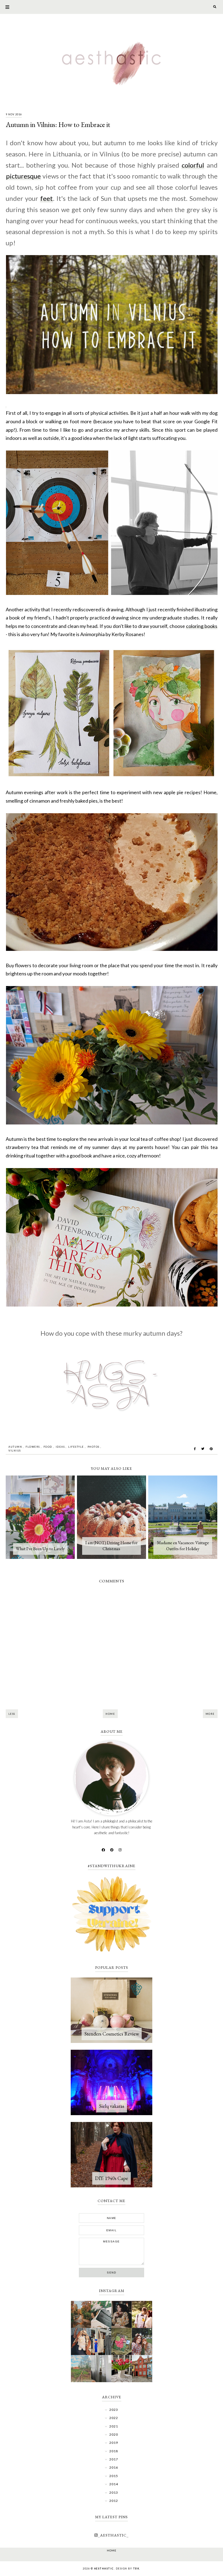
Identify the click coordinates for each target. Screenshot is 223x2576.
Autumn (15, 1447)
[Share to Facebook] (195, 1449)
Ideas (60, 1447)
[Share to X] (203, 1449)
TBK (136, 2569)
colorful (193, 165)
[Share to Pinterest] (211, 1449)
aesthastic (104, 2569)
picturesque (23, 176)
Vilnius (15, 1451)
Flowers (33, 1447)
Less (12, 1714)
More (210, 1714)
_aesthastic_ (113, 2535)
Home (110, 1714)
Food (48, 1447)
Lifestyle (76, 1447)
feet (47, 198)
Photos (94, 1447)
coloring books (202, 626)
